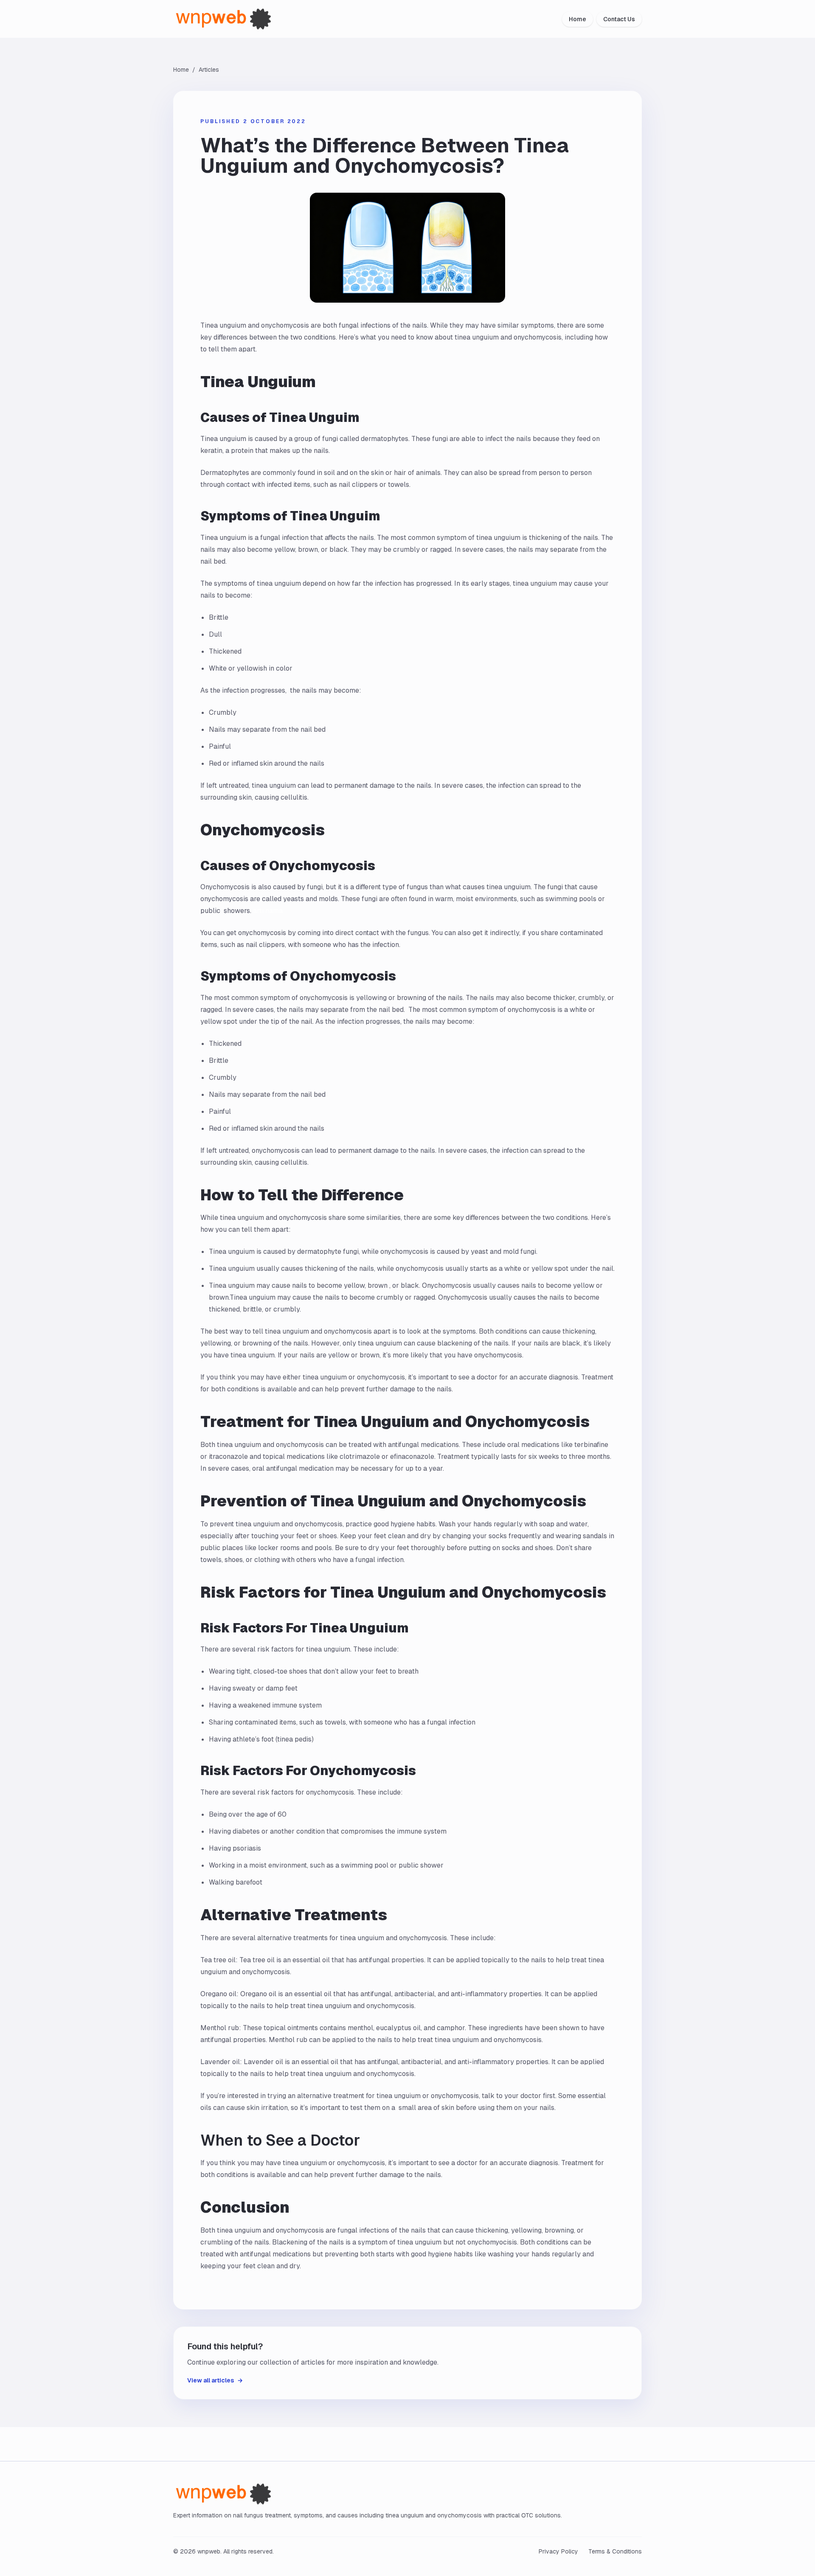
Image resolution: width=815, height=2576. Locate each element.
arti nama (268, 911)
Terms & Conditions (615, 2551)
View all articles (215, 2380)
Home (578, 19)
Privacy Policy (558, 2551)
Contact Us (619, 19)
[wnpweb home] (230, 19)
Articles (209, 70)
